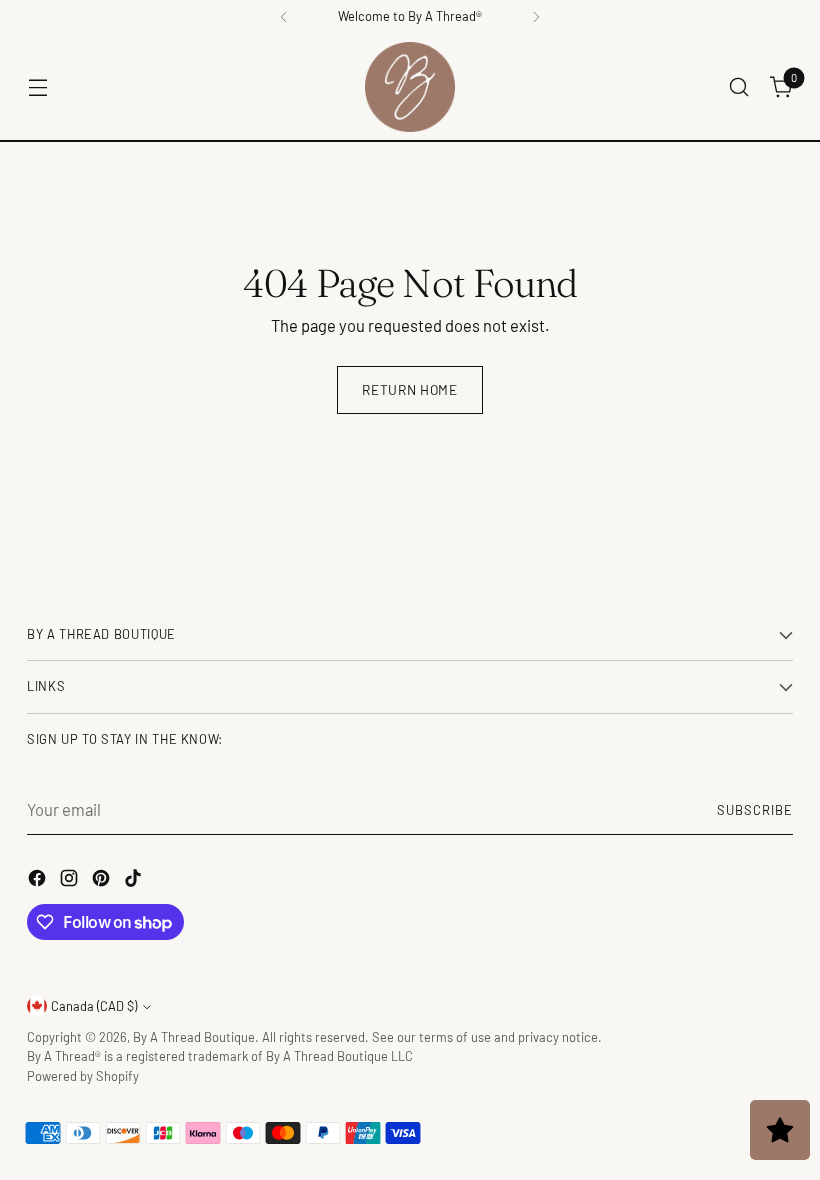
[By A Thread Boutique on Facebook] (39, 881)
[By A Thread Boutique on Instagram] (71, 881)
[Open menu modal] (37, 87)
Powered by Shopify (83, 1076)
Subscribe (755, 810)
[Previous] (284, 17)
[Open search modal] (739, 87)
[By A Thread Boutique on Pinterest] (103, 881)
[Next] (536, 17)
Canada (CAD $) (94, 1006)
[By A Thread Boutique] (410, 87)
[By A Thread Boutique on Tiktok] (135, 881)
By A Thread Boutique (194, 1037)
